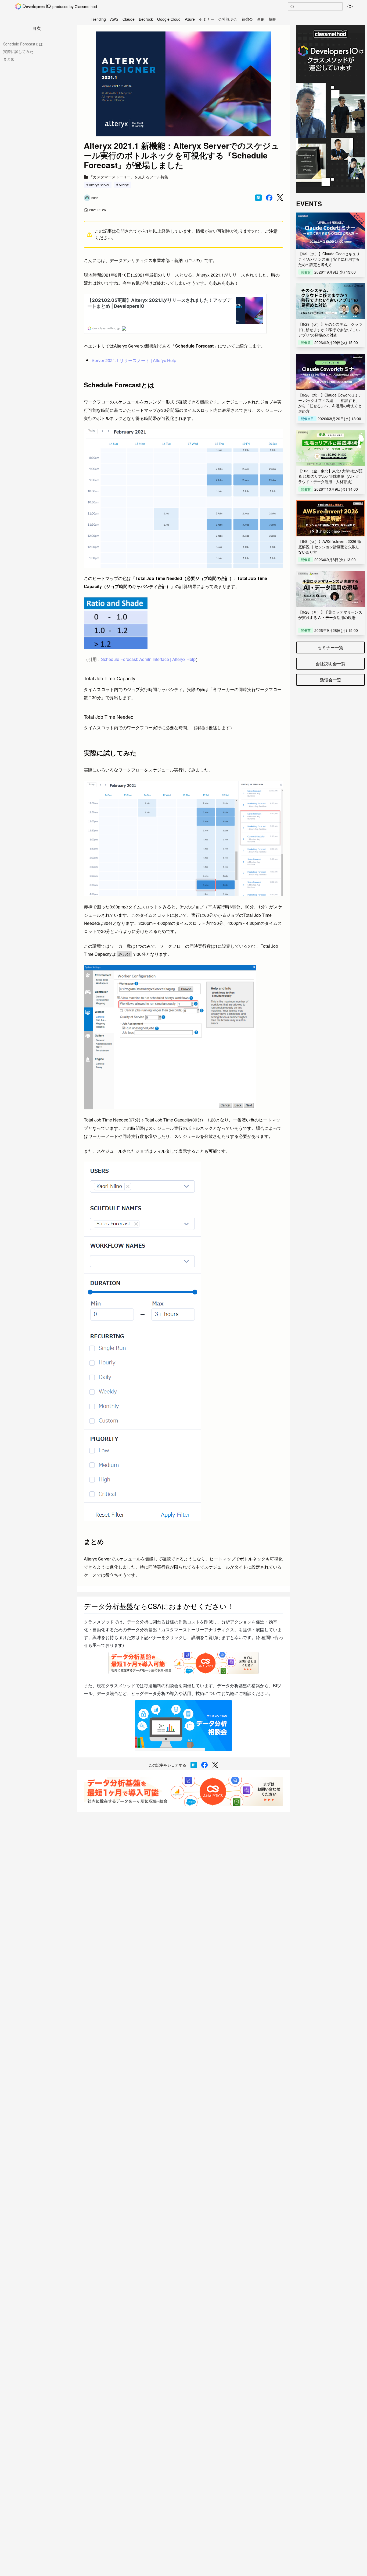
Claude (129, 19)
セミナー (207, 19)
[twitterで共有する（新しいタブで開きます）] (280, 198)
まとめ (9, 59)
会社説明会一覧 (330, 664)
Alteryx (124, 185)
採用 (273, 19)
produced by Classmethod (75, 6)
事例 (261, 19)
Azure (190, 19)
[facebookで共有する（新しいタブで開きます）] (269, 198)
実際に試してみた (18, 51)
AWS (114, 19)
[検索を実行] (292, 7)
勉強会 (247, 19)
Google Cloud (169, 19)
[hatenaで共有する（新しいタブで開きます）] (258, 198)
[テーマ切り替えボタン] (350, 6)
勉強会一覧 (330, 680)
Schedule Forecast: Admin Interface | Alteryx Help (148, 659)
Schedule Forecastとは (23, 44)
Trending (98, 19)
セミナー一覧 (330, 647)
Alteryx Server (99, 185)
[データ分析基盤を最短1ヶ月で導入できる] (183, 1791)
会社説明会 (228, 19)
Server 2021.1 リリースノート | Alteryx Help (134, 360)
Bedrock (146, 19)
